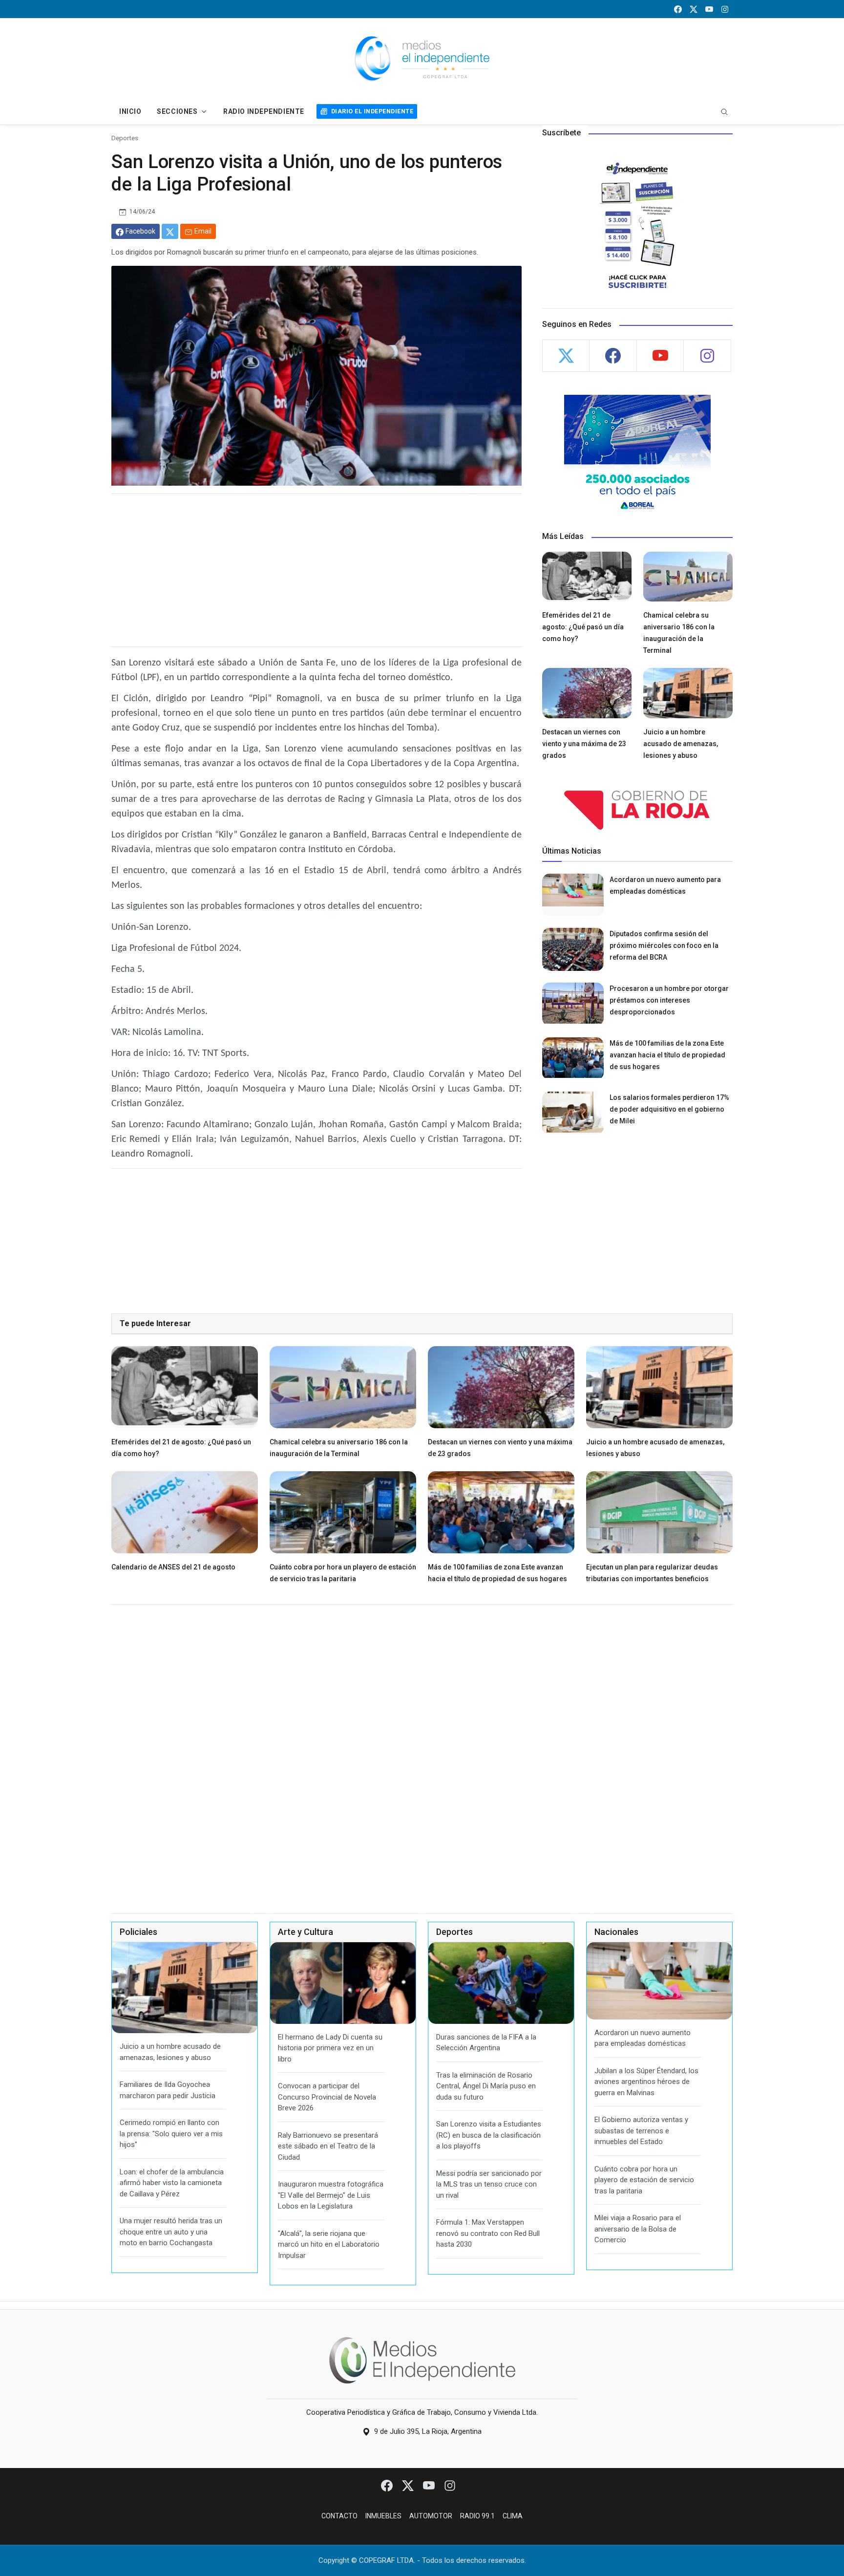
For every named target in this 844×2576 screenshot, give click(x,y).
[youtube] (709, 9)
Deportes (125, 138)
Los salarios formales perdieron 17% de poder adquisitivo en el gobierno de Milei (669, 1109)
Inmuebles (383, 2516)
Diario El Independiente (372, 111)
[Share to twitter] (170, 231)
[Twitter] (409, 2485)
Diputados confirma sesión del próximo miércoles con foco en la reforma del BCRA (664, 945)
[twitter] (694, 9)
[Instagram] (450, 2485)
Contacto (339, 2516)
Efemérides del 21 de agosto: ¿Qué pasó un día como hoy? (583, 627)
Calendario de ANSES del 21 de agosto (173, 1567)
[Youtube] (430, 2485)
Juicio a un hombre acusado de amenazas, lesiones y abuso (681, 744)
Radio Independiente (264, 111)
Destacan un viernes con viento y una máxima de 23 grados (584, 744)
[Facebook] (388, 2485)
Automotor (431, 2516)
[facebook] (678, 9)
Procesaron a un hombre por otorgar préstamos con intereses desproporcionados (669, 1000)
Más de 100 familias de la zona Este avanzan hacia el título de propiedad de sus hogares (667, 1055)
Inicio (130, 111)
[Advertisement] (316, 570)
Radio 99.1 (477, 2516)
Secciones (177, 111)
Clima (513, 2516)
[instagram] (725, 9)
